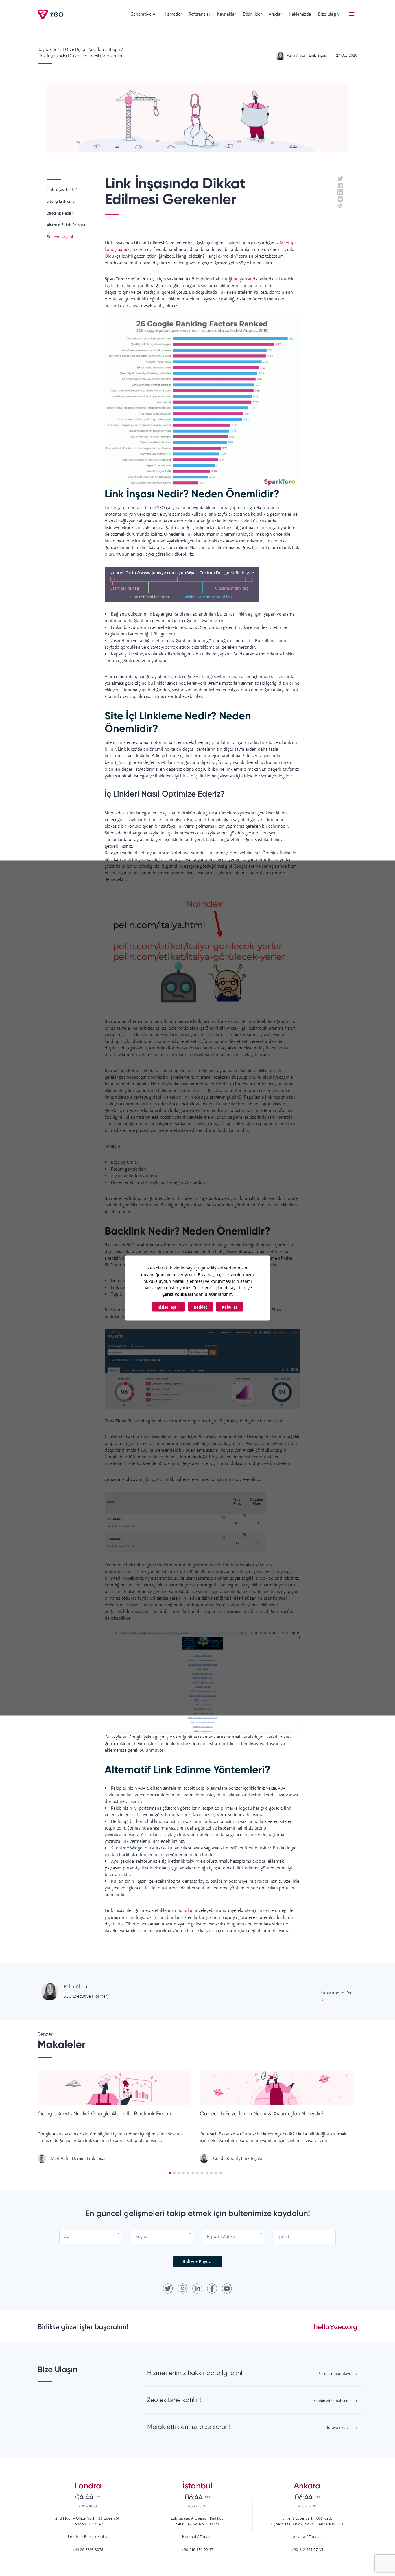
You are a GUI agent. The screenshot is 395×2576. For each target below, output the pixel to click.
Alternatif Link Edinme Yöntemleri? (188, 1769)
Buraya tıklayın (339, 2428)
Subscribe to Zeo (337, 1993)
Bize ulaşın (328, 14)
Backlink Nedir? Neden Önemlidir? (188, 1231)
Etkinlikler (252, 14)
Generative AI (143, 14)
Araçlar (275, 14)
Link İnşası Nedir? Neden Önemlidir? (192, 494)
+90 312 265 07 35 (307, 2550)
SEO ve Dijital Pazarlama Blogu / (92, 50)
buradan (185, 1911)
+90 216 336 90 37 (197, 2550)
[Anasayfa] (51, 15)
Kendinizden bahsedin (333, 2401)
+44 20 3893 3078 (88, 2550)
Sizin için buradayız (335, 2374)
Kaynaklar (227, 14)
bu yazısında (246, 279)
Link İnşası (97, 2159)
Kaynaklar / (48, 50)
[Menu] (352, 14)
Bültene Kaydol (198, 2262)
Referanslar (200, 14)
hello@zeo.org (336, 2327)
